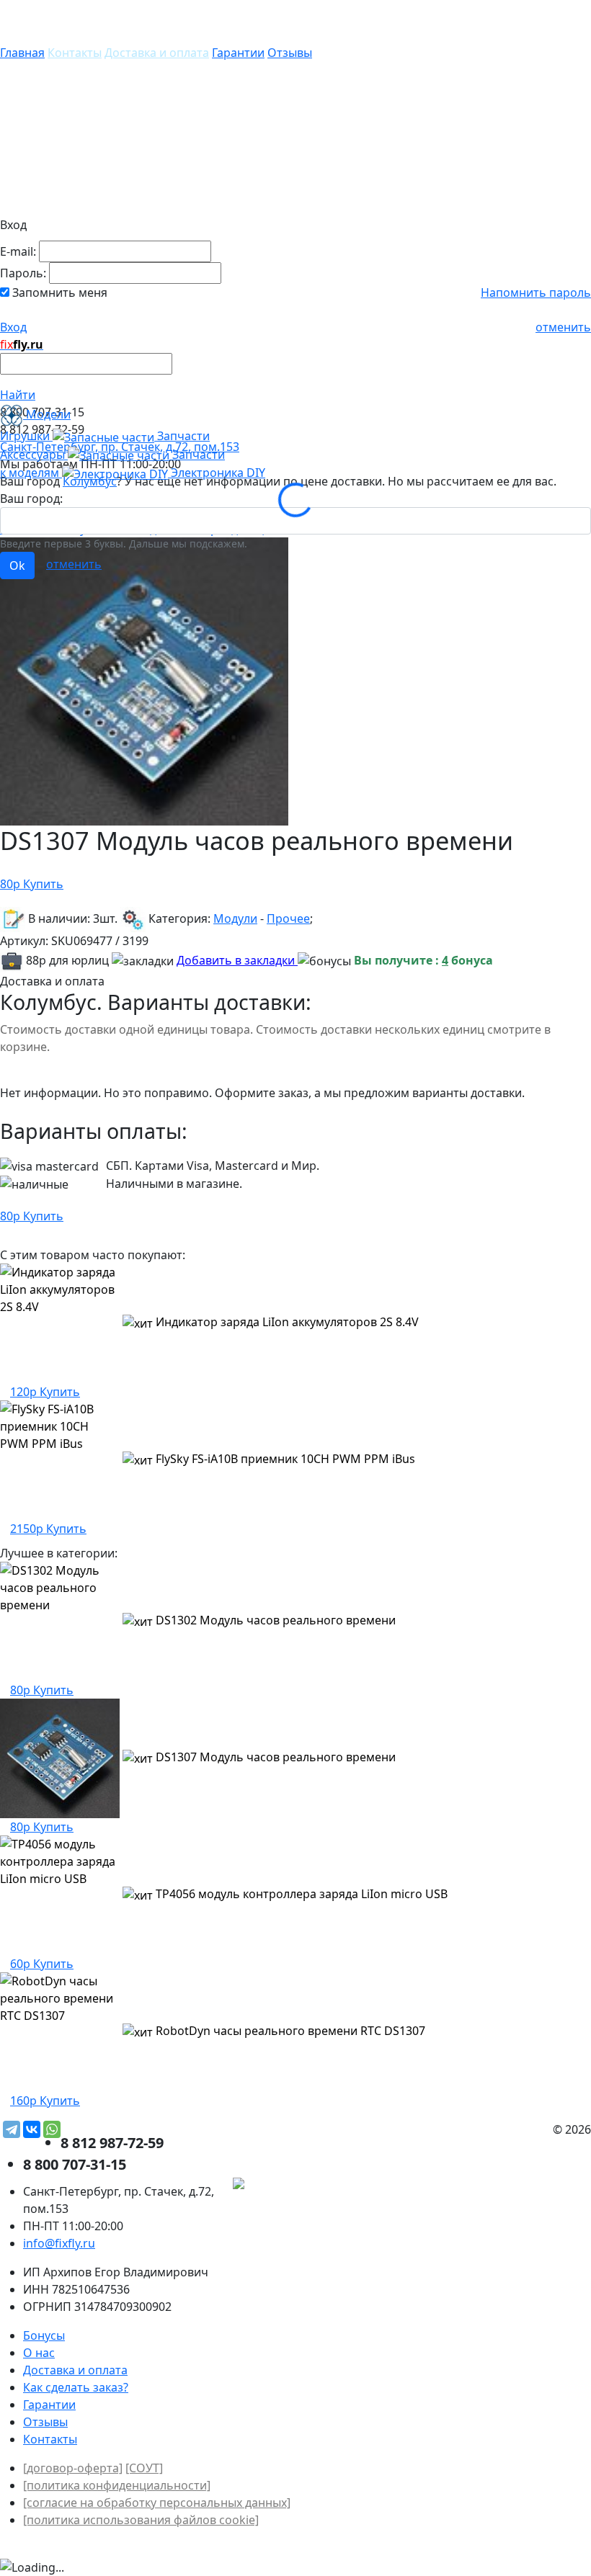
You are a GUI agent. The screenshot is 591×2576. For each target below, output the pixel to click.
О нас (39, 2353)
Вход (13, 327)
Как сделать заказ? (76, 2387)
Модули (235, 918)
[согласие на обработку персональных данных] (157, 2503)
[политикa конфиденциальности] (117, 2485)
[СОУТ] (144, 2468)
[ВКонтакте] (32, 2129)
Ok (17, 565)
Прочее (288, 918)
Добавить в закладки (237, 960)
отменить (563, 327)
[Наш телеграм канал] (304, 2186)
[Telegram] (12, 2129)
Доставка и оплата (157, 53)
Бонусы (44, 2335)
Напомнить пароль (536, 292)
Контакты (75, 53)
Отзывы (290, 53)
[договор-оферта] (73, 2468)
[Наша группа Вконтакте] (483, 2186)
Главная (22, 53)
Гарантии (238, 53)
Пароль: (23, 273)
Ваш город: (31, 498)
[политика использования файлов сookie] (141, 2520)
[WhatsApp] (52, 2129)
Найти (18, 395)
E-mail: (18, 251)
